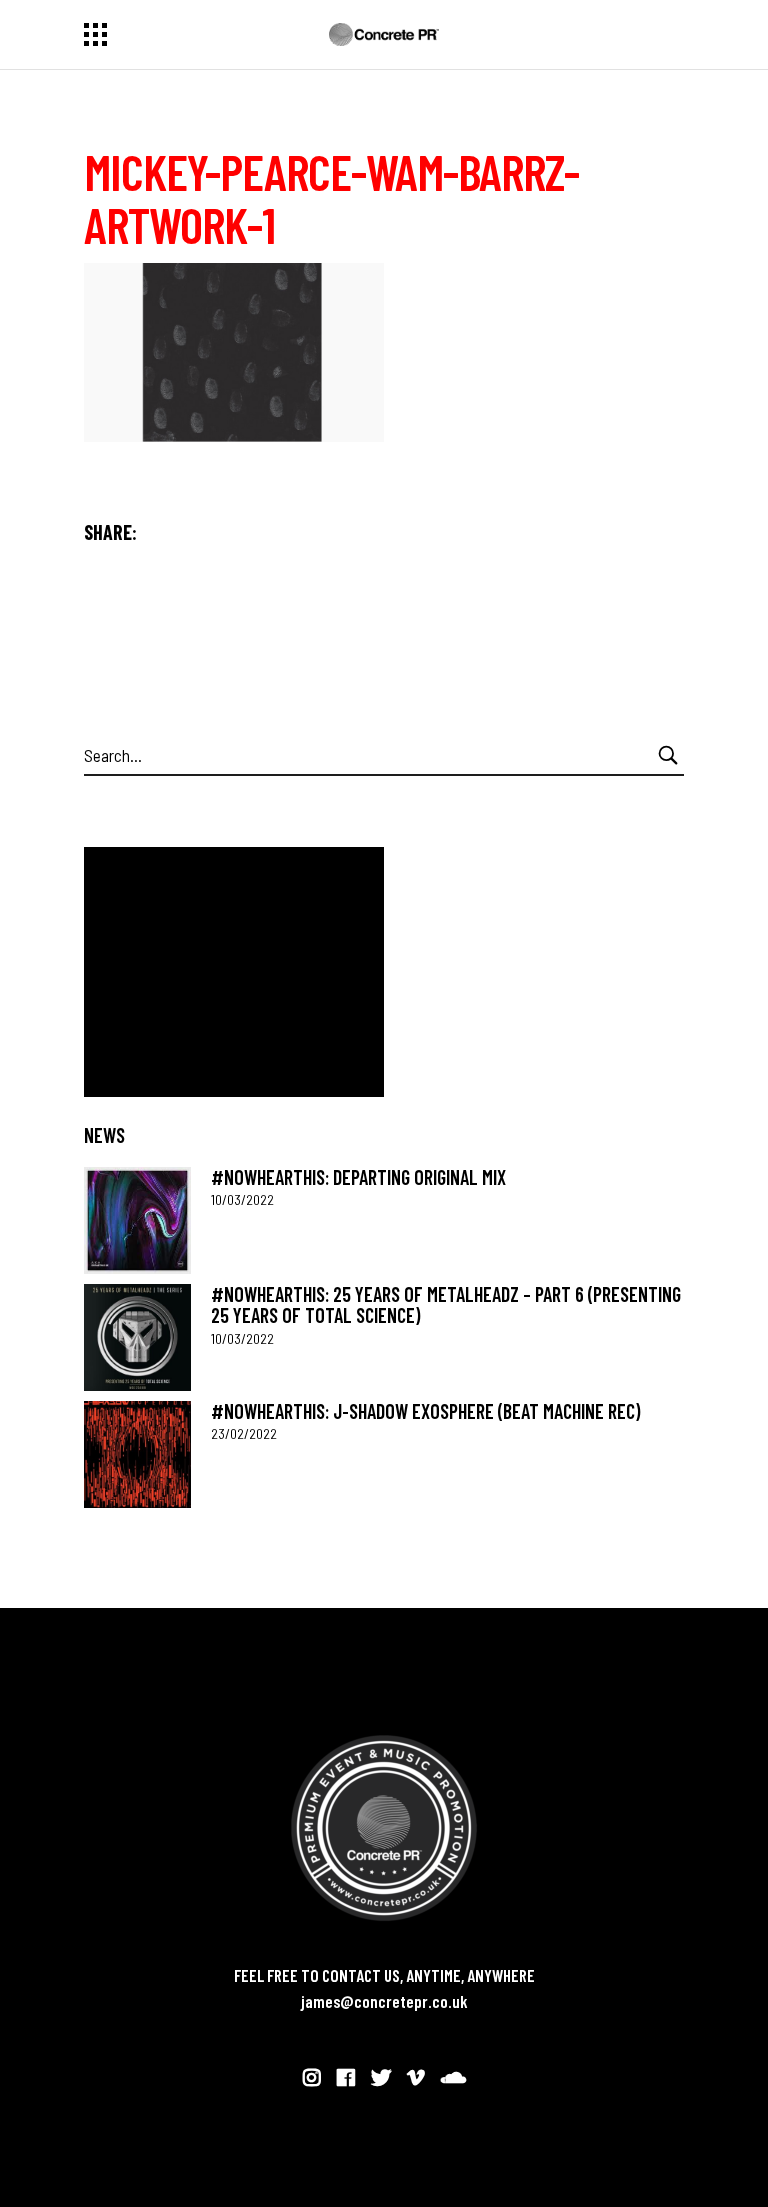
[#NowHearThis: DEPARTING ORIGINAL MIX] (137, 1220)
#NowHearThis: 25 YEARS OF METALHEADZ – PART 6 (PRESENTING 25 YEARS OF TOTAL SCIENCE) (446, 1304)
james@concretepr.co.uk (384, 2001)
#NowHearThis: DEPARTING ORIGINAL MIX (358, 1177)
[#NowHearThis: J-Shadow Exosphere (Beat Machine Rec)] (137, 1454)
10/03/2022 (242, 1199)
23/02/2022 (244, 1433)
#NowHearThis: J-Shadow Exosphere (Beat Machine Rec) (425, 1411)
